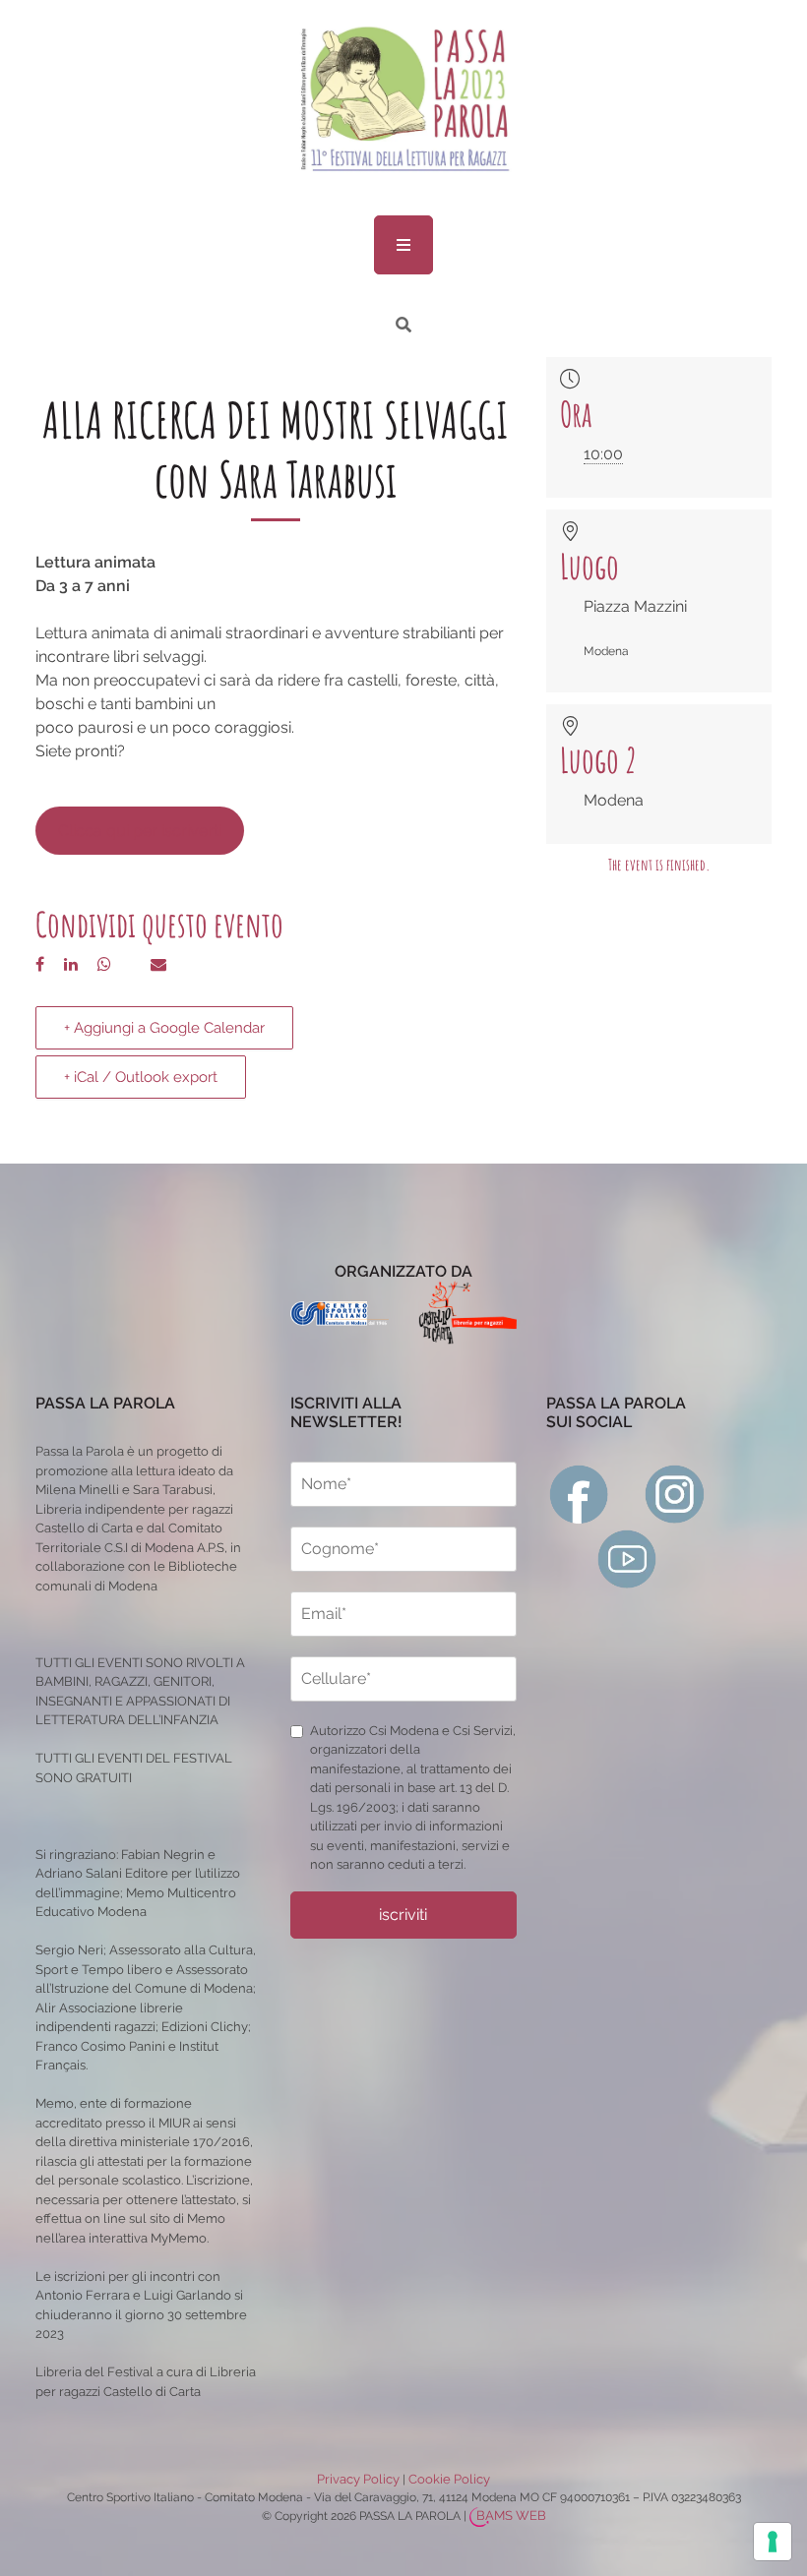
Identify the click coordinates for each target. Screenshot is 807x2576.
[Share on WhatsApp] (104, 964)
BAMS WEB (511, 2516)
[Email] (158, 964)
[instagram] (675, 1493)
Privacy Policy (358, 2479)
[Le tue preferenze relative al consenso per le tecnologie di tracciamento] (773, 2542)
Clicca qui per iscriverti (140, 831)
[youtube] (627, 1558)
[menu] (403, 245)
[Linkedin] (71, 964)
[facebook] (579, 1493)
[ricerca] (403, 325)
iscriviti (403, 1915)
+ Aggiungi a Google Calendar (164, 1028)
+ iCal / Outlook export (141, 1077)
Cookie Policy (449, 2479)
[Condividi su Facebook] (40, 964)
